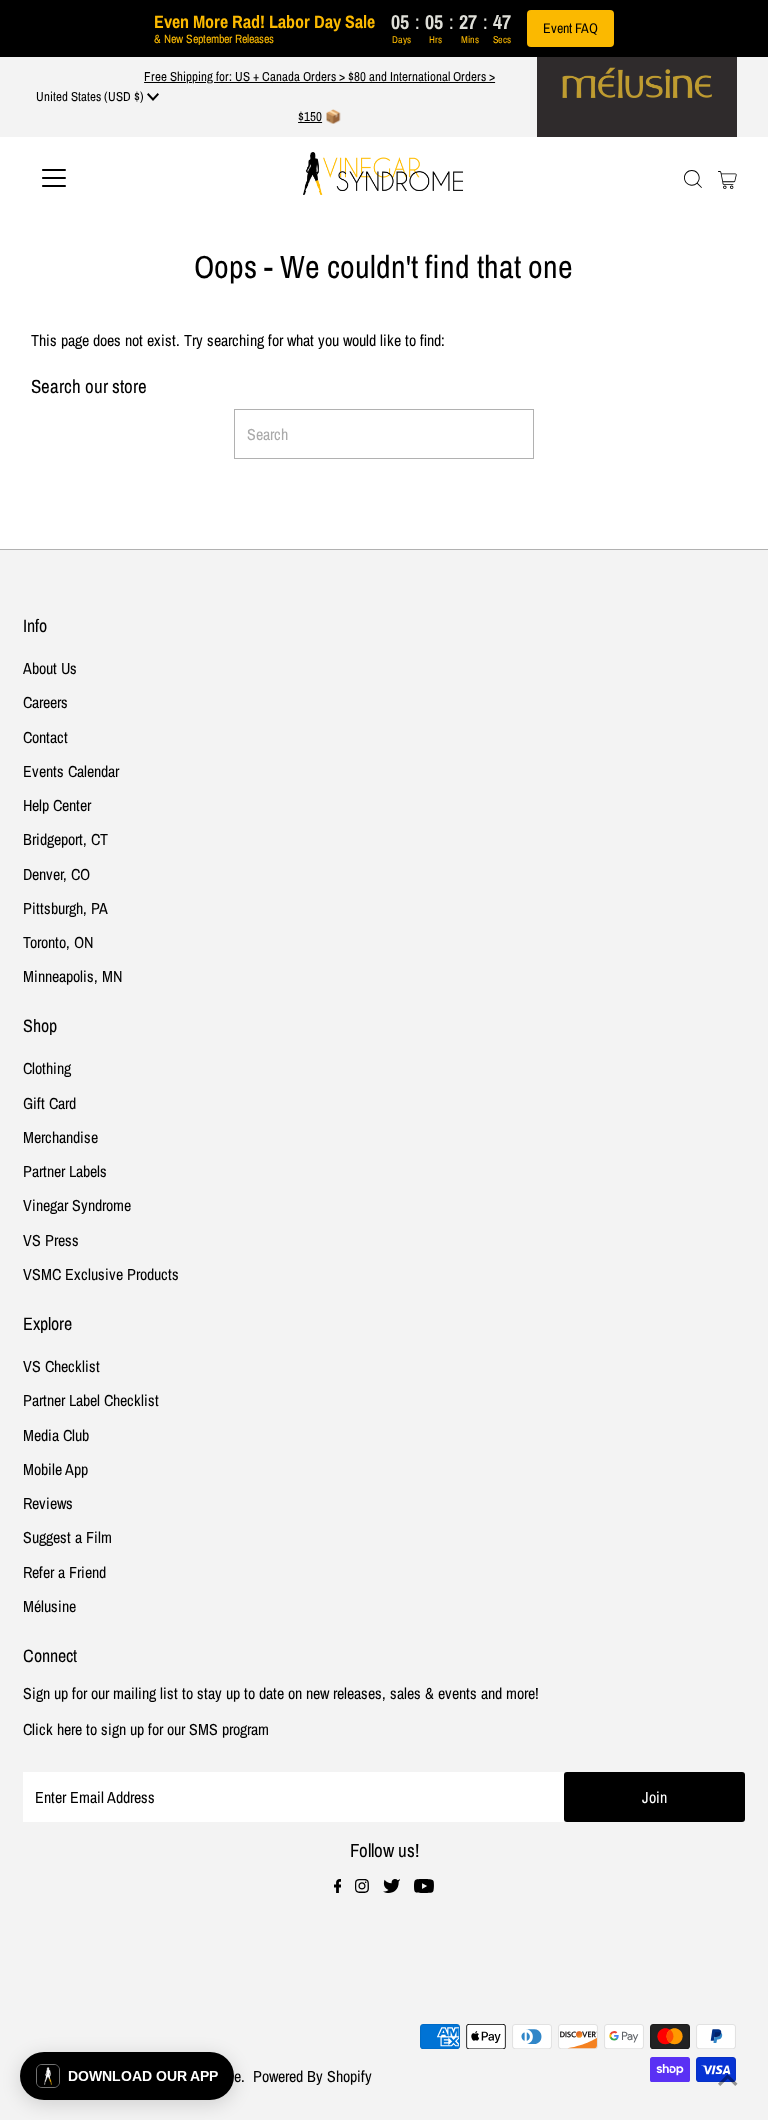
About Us (50, 668)
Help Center (57, 805)
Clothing (47, 1068)
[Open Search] (693, 178)
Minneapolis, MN (72, 976)
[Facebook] (338, 1887)
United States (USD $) (91, 96)
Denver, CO (56, 874)
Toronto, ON (58, 942)
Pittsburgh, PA (65, 908)
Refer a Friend (64, 1572)
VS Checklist (61, 1366)
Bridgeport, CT (65, 839)
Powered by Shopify (312, 2076)
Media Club (56, 1435)
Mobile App (55, 1469)
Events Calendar (71, 771)
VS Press (51, 1240)
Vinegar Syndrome (77, 1205)
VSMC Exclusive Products (101, 1274)
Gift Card (49, 1103)
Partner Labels (65, 1171)
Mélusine (49, 1606)
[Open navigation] (113, 178)
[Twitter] (391, 1887)
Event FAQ (570, 28)
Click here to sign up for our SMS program (146, 1729)
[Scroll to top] (728, 2080)
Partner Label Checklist (91, 1400)
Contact (45, 737)
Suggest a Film (67, 1537)
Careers (45, 702)
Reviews (48, 1503)
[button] (127, 2076)
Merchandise (60, 1137)
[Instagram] (362, 1887)
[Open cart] (727, 178)
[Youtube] (424, 1887)
